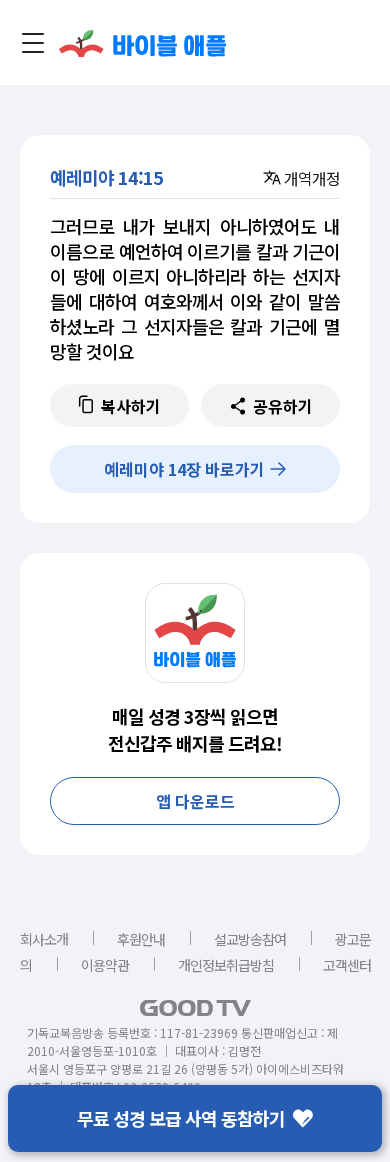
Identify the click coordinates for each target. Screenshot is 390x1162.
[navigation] (33, 43)
